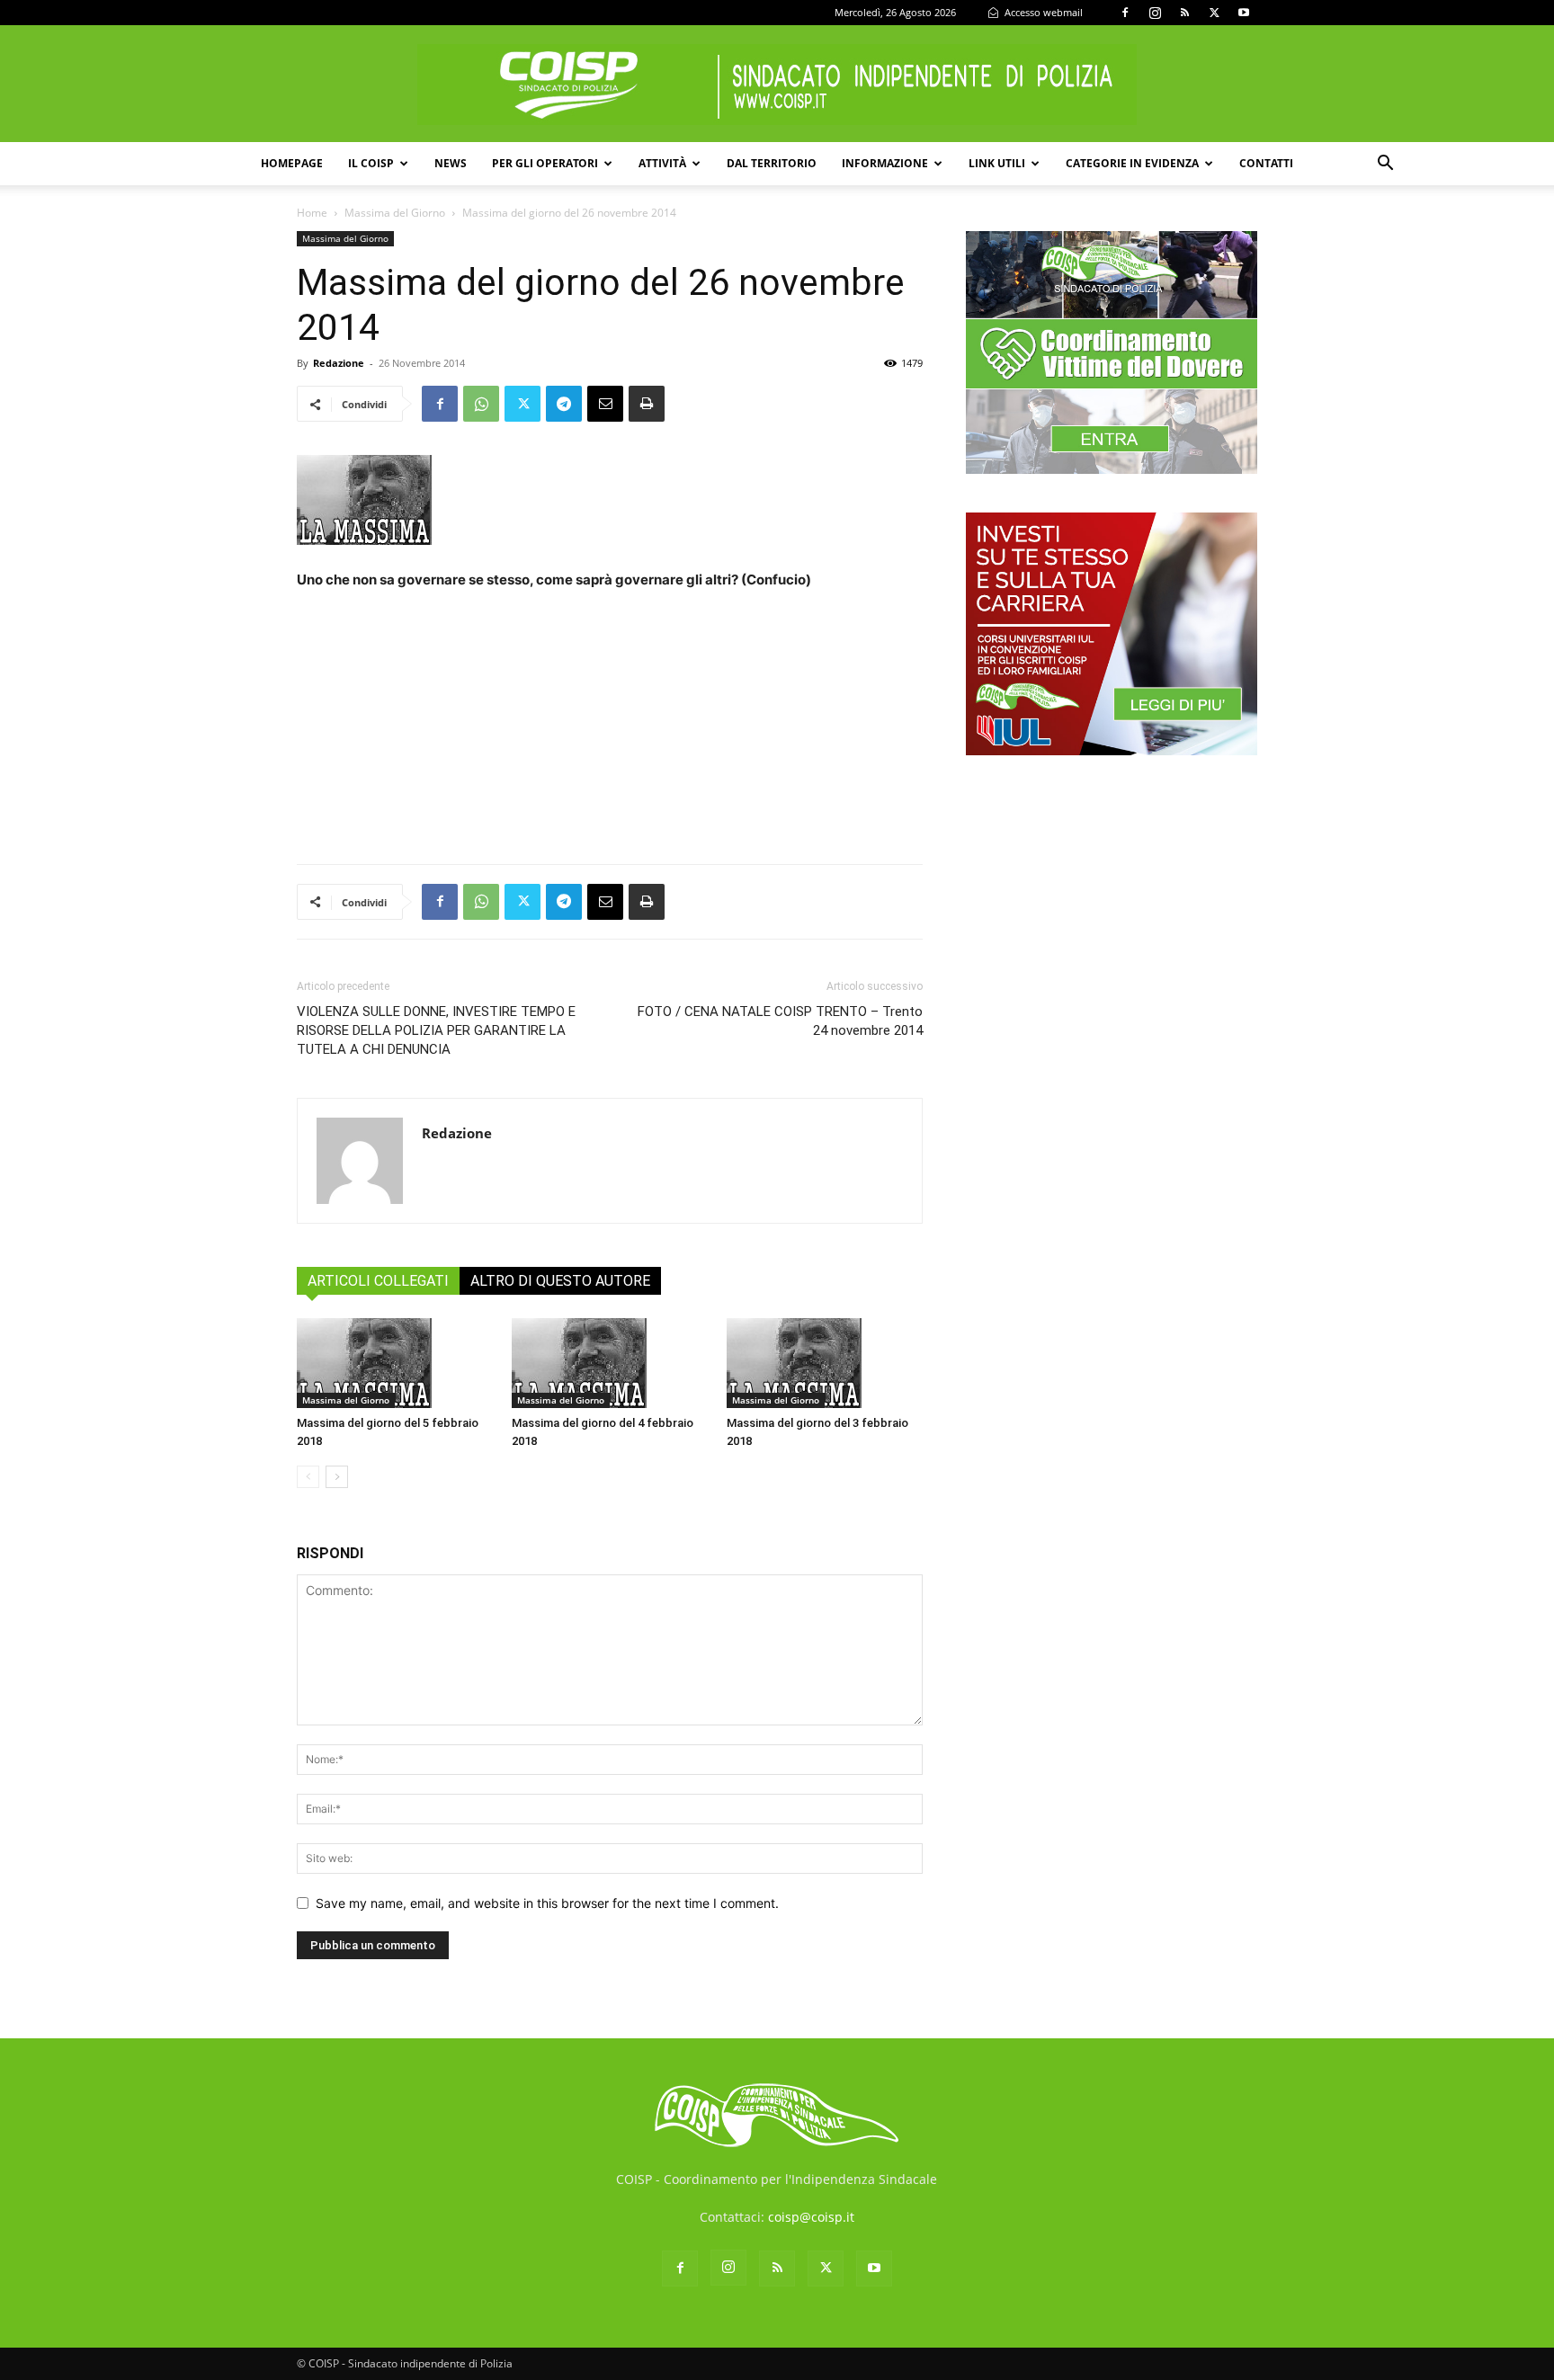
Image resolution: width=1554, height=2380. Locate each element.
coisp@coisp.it (811, 2217)
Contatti (1266, 163)
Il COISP (371, 163)
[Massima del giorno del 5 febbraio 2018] (395, 1363)
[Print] (647, 404)
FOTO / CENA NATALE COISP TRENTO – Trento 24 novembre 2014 (780, 1021)
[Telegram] (564, 404)
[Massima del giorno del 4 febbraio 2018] (610, 1363)
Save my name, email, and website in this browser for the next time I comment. (547, 1903)
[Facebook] (1125, 13)
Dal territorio (772, 163)
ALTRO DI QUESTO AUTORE (560, 1281)
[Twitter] (1214, 13)
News (451, 163)
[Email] (605, 404)
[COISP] (777, 85)
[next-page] (337, 1477)
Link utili (997, 163)
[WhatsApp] (481, 404)
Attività (662, 163)
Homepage (292, 163)
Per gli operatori (545, 163)
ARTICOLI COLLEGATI (378, 1281)
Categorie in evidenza (1132, 163)
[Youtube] (1244, 13)
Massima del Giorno (395, 213)
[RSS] (1184, 13)
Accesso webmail (1042, 12)
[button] (1385, 165)
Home (312, 213)
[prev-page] (308, 1477)
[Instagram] (1155, 13)
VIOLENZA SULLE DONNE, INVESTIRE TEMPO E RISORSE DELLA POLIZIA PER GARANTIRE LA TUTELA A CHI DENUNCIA (436, 1030)
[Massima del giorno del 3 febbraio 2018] (825, 1363)
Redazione (339, 363)
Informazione (885, 163)
